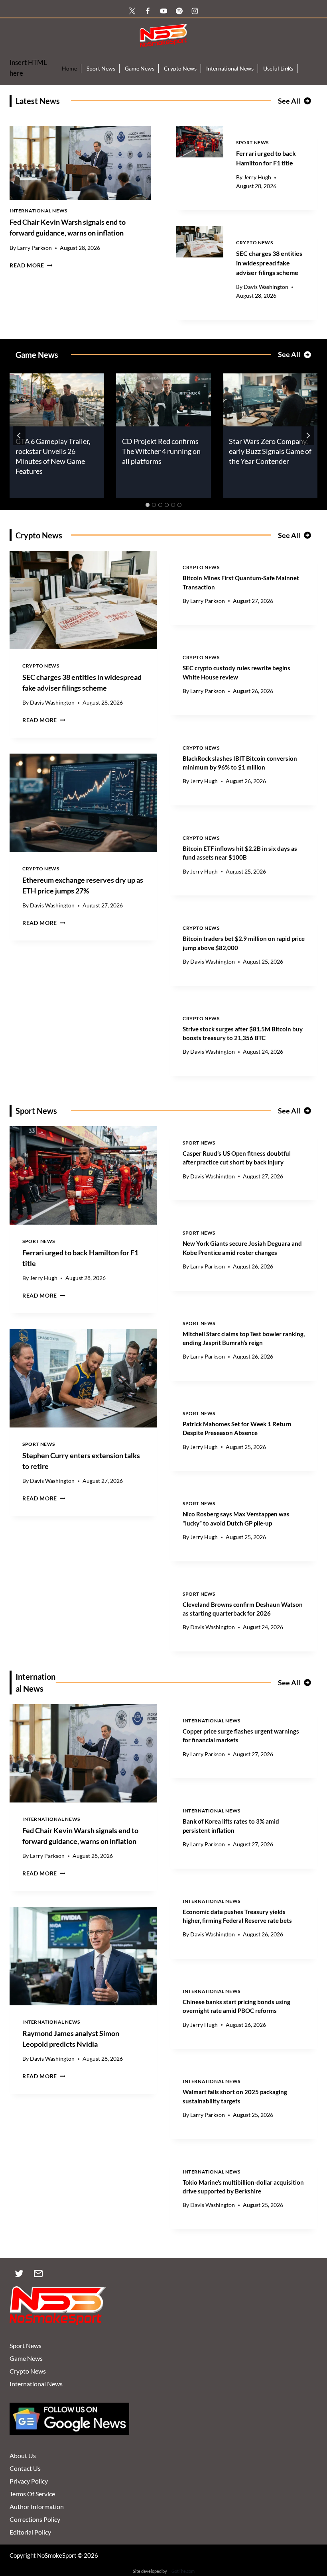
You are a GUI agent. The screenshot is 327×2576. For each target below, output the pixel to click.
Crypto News (180, 68)
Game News (140, 68)
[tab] (148, 505)
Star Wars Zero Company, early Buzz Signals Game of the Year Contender (270, 451)
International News (230, 68)
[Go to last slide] (19, 436)
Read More (31, 265)
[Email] (38, 2274)
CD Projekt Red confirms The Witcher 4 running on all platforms (161, 451)
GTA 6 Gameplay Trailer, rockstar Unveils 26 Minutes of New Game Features (53, 456)
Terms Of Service (32, 2494)
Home (69, 68)
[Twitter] (19, 2274)
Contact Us (25, 2468)
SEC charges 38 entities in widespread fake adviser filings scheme (269, 263)
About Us (23, 2455)
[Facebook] (148, 11)
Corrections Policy (35, 2519)
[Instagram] (195, 11)
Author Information (37, 2506)
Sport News (101, 68)
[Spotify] (179, 11)
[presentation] (80, 163)
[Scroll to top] (308, 2533)
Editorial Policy (30, 2532)
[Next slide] (308, 436)
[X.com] (132, 11)
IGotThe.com (182, 2571)
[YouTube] (163, 11)
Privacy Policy (29, 2481)
